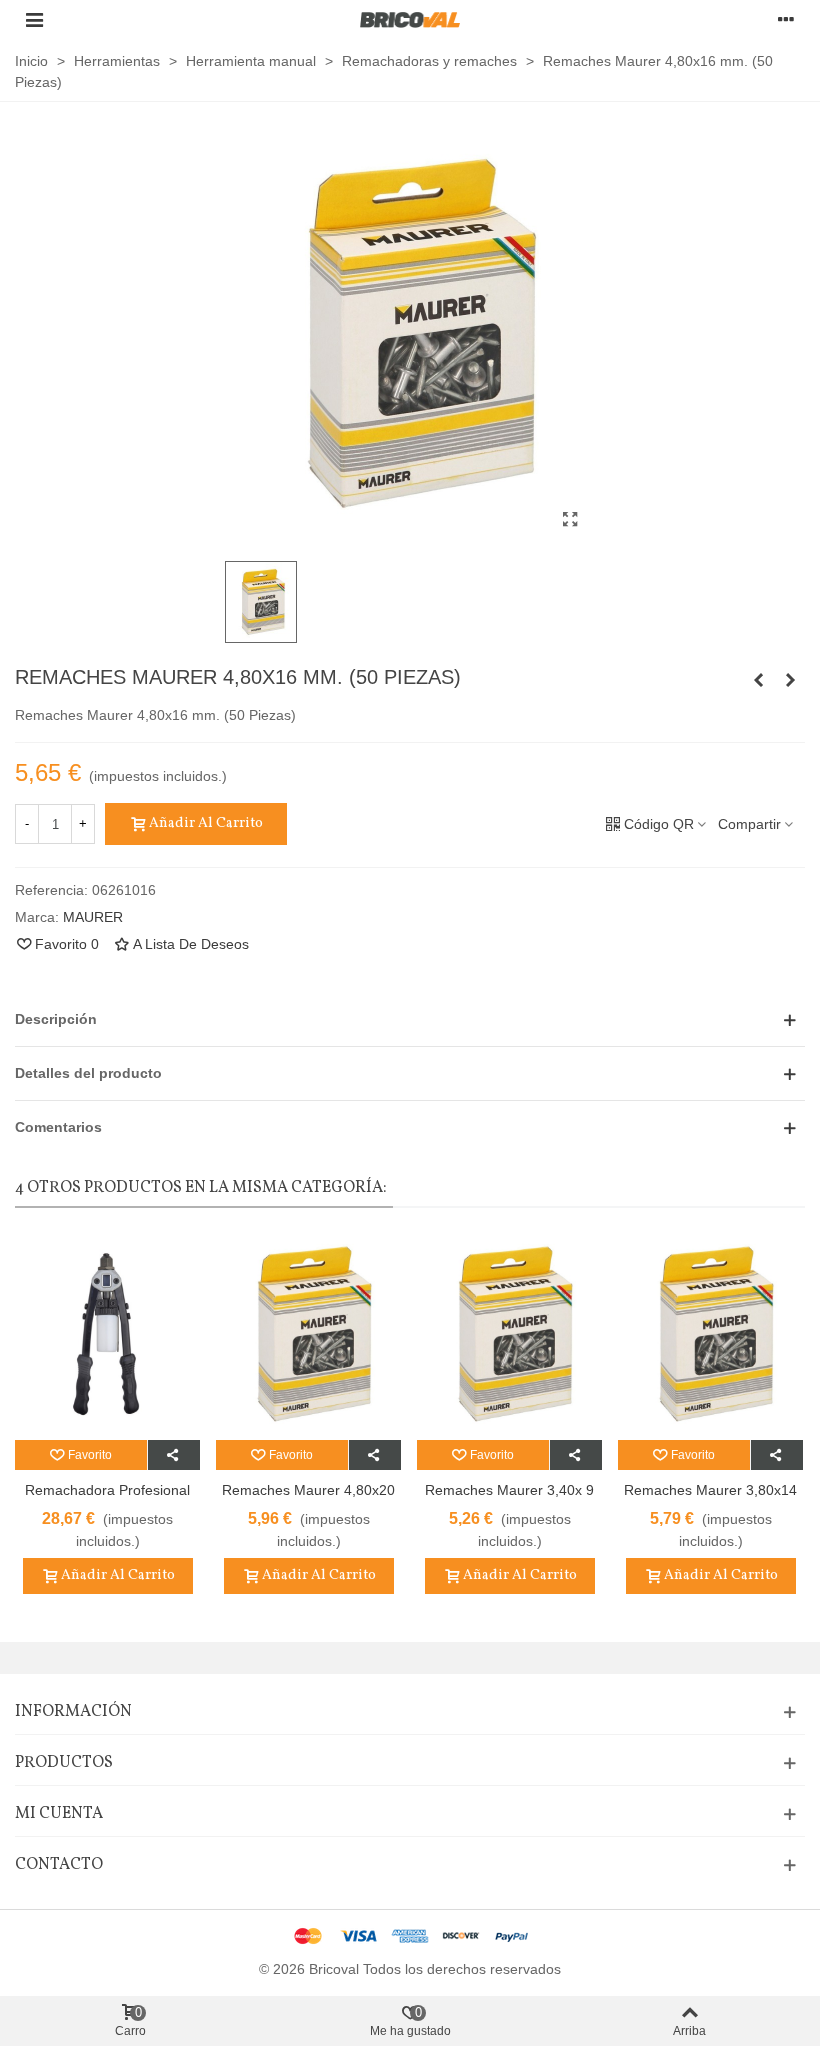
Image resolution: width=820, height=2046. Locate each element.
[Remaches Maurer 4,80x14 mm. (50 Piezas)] (758, 680)
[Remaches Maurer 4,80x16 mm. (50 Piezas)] (570, 520)
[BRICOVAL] (410, 19)
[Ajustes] (786, 19)
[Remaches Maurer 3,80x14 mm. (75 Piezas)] (710, 1333)
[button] (410, 1019)
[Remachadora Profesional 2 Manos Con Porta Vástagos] (107, 1333)
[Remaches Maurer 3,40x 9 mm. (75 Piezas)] (509, 1333)
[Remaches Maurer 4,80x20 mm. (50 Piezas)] (790, 680)
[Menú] (34, 19)
